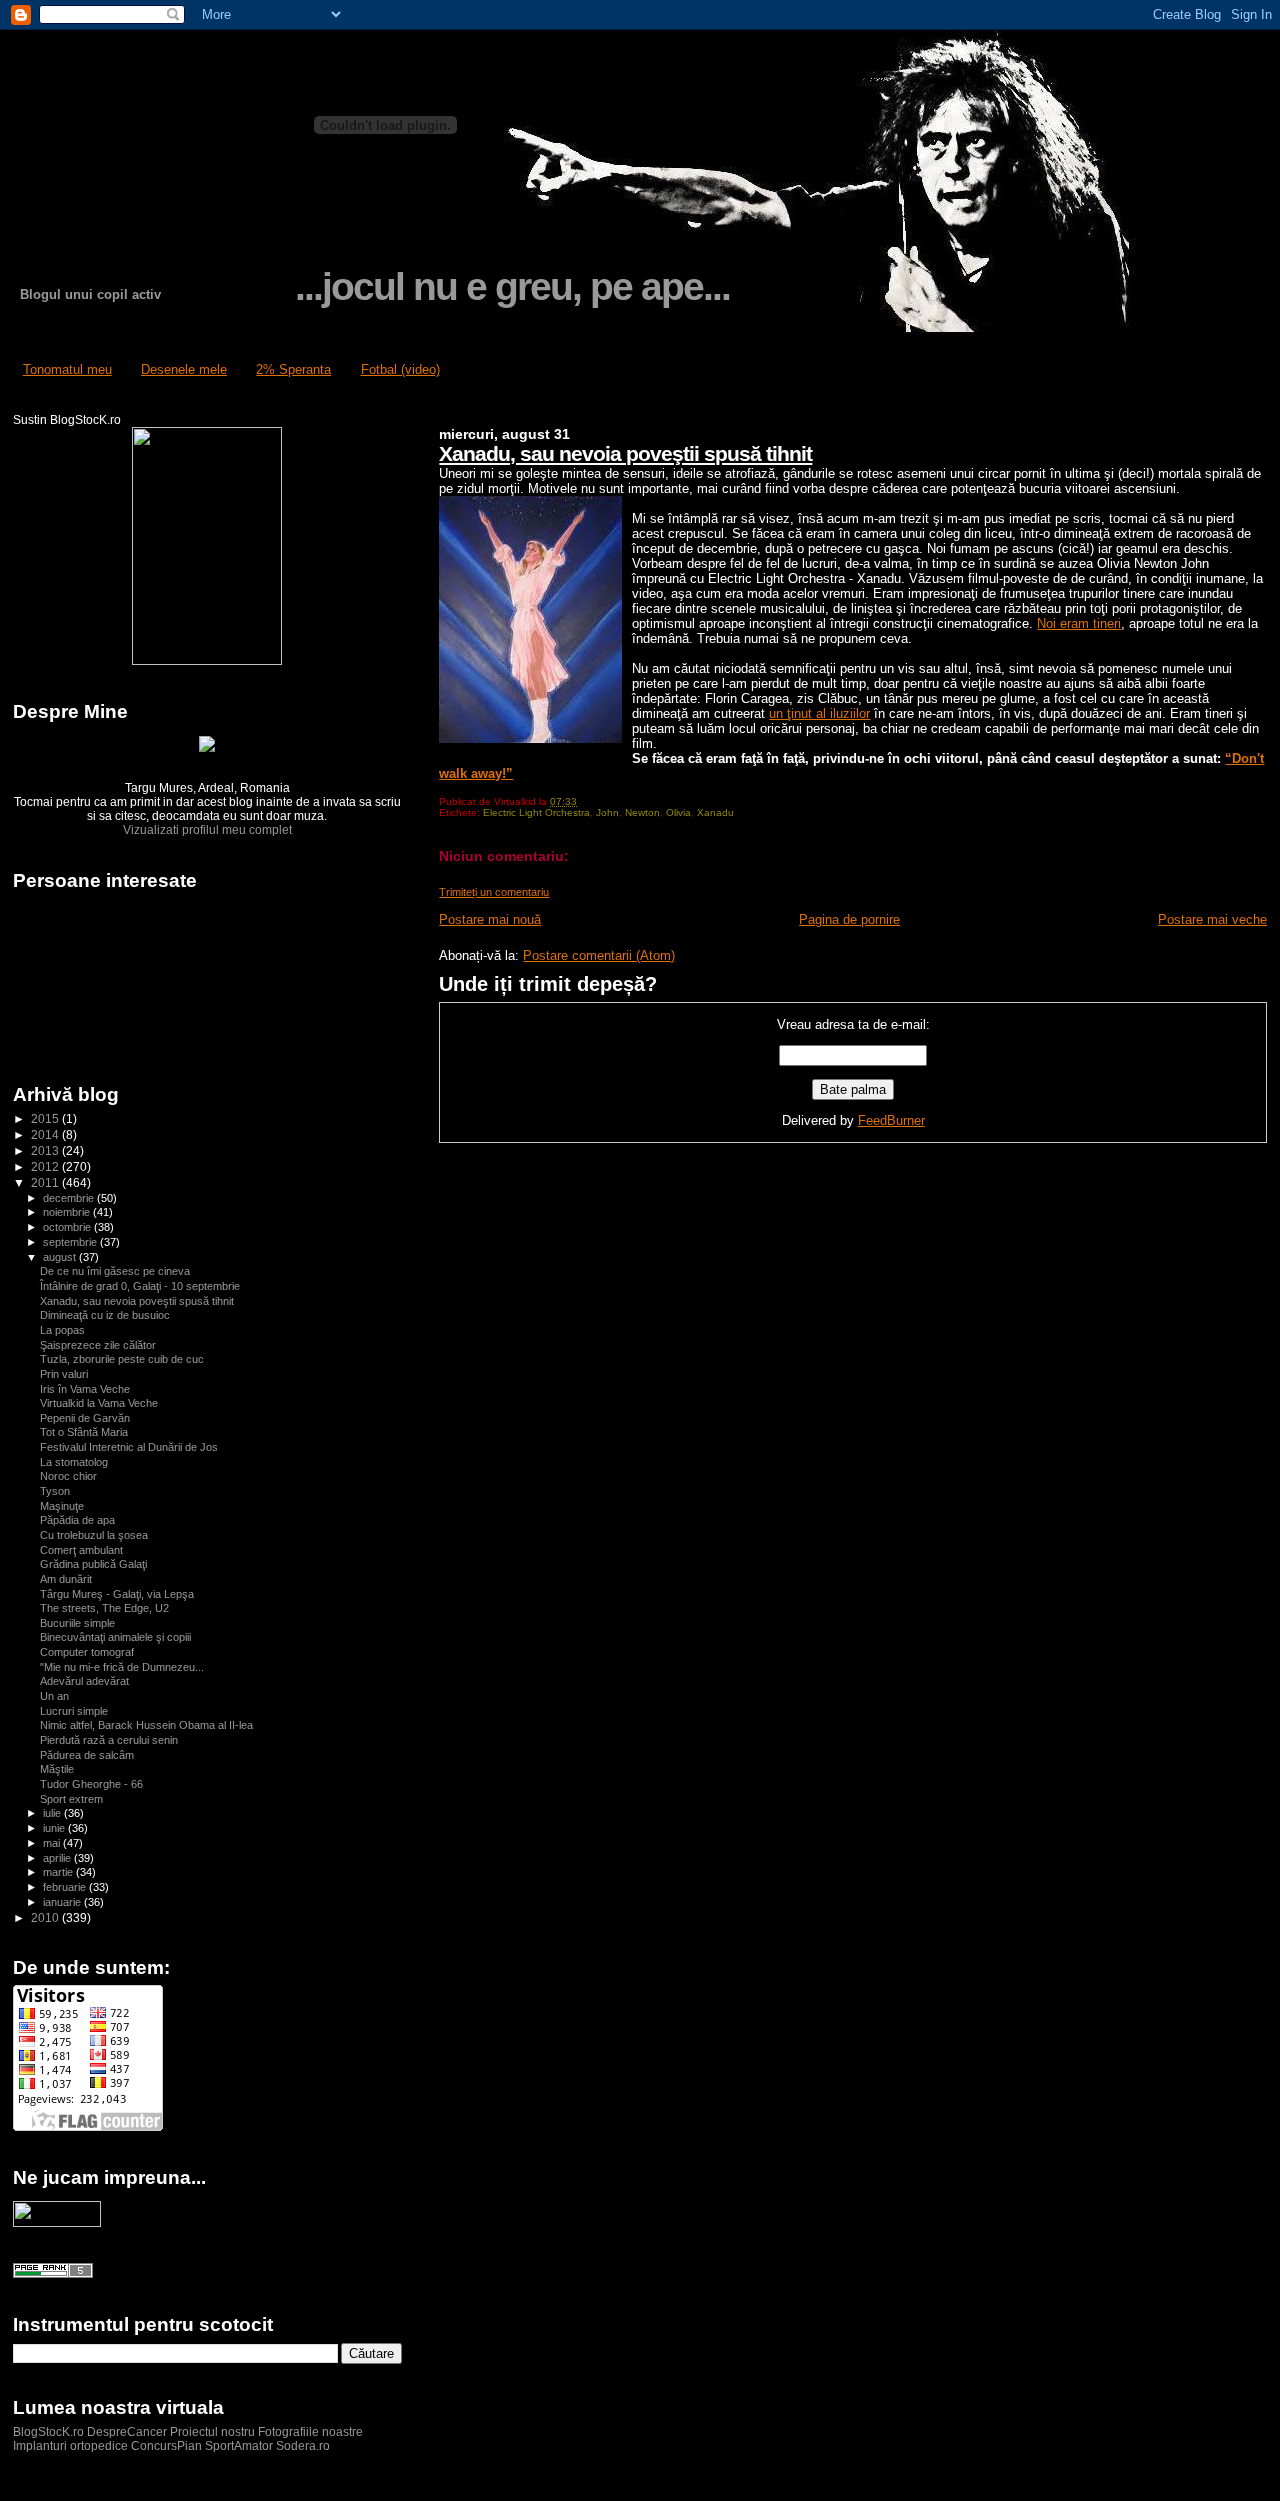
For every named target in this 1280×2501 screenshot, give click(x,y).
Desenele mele (184, 369)
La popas (62, 1330)
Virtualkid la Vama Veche (99, 1403)
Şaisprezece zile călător (98, 1345)
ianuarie (63, 1902)
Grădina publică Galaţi (93, 1564)
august (61, 1257)
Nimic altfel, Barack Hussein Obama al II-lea (146, 1725)
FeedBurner (891, 1120)
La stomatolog (74, 1462)
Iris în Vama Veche (85, 1389)
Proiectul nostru (212, 2432)
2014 (46, 1134)
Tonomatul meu (67, 369)
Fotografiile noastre (310, 2432)
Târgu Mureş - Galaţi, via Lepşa (117, 1594)
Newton (642, 812)
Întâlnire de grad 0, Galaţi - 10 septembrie (140, 1286)
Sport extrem (71, 1799)
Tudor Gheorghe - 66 (91, 1784)
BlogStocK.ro (50, 2432)
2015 (46, 1118)
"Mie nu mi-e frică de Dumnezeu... (122, 1667)
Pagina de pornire (849, 919)
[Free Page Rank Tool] (53, 2274)
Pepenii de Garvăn (85, 1418)
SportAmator (239, 2446)
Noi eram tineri (1079, 623)
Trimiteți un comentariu (494, 892)
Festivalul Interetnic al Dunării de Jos (129, 1447)
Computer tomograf (87, 1652)
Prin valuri (64, 1374)
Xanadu (715, 812)
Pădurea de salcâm (87, 1755)
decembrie (70, 1198)
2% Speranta (293, 369)
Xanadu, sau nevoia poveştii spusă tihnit (625, 453)
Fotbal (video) (400, 369)
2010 (46, 1917)
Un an (54, 1696)
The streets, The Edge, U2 (104, 1608)
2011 (46, 1182)
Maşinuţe (62, 1506)
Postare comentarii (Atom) (599, 955)
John (607, 812)
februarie (66, 1887)
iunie (55, 1828)
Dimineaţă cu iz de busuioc (105, 1315)
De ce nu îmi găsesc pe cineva (115, 1271)
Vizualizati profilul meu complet (207, 830)
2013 (46, 1150)
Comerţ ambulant (81, 1550)
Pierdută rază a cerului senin (109, 1740)
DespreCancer (127, 2432)
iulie (53, 1813)
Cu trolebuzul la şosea (94, 1535)
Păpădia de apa (77, 1520)
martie (59, 1872)
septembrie (71, 1242)
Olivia (678, 812)
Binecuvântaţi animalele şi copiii (115, 1637)
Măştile (57, 1769)
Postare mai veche (1212, 919)
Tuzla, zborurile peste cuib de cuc (122, 1359)
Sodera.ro (303, 2446)
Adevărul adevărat (84, 1681)
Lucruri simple (74, 1711)
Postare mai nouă (490, 919)
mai (53, 1843)
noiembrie (68, 1212)
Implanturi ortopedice (70, 2446)
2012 (46, 1166)
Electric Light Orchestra (536, 812)
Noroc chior (68, 1476)
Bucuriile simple (77, 1623)
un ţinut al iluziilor (819, 713)
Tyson (55, 1491)
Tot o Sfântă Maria (84, 1432)
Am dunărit (66, 1579)
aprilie (58, 1858)
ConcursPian (166, 2446)
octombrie (68, 1227)
